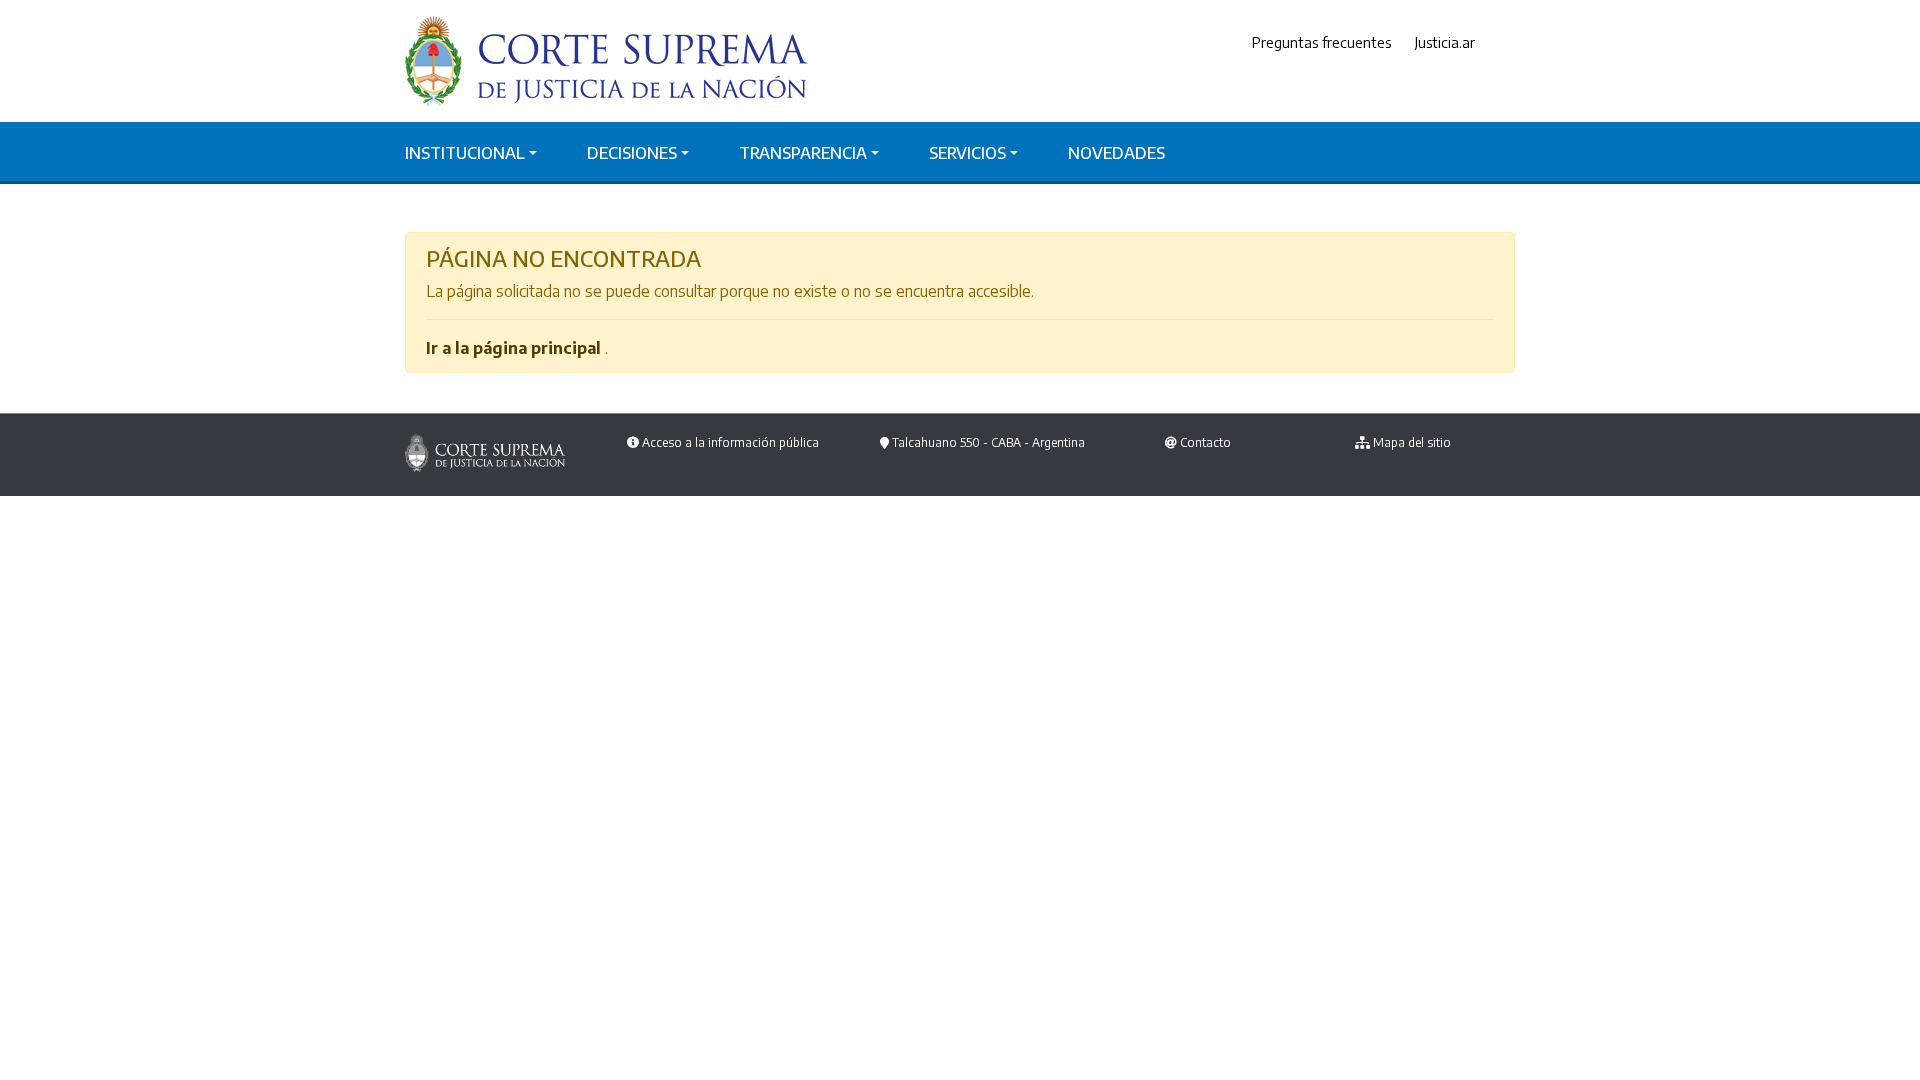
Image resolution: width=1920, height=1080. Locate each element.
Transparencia (803, 153)
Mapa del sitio (1412, 442)
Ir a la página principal (513, 348)
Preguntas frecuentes (1321, 42)
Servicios (967, 153)
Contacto (1205, 442)
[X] (1495, 43)
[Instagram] (1510, 43)
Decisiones (632, 153)
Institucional (465, 153)
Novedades (1116, 153)
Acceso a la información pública (730, 442)
